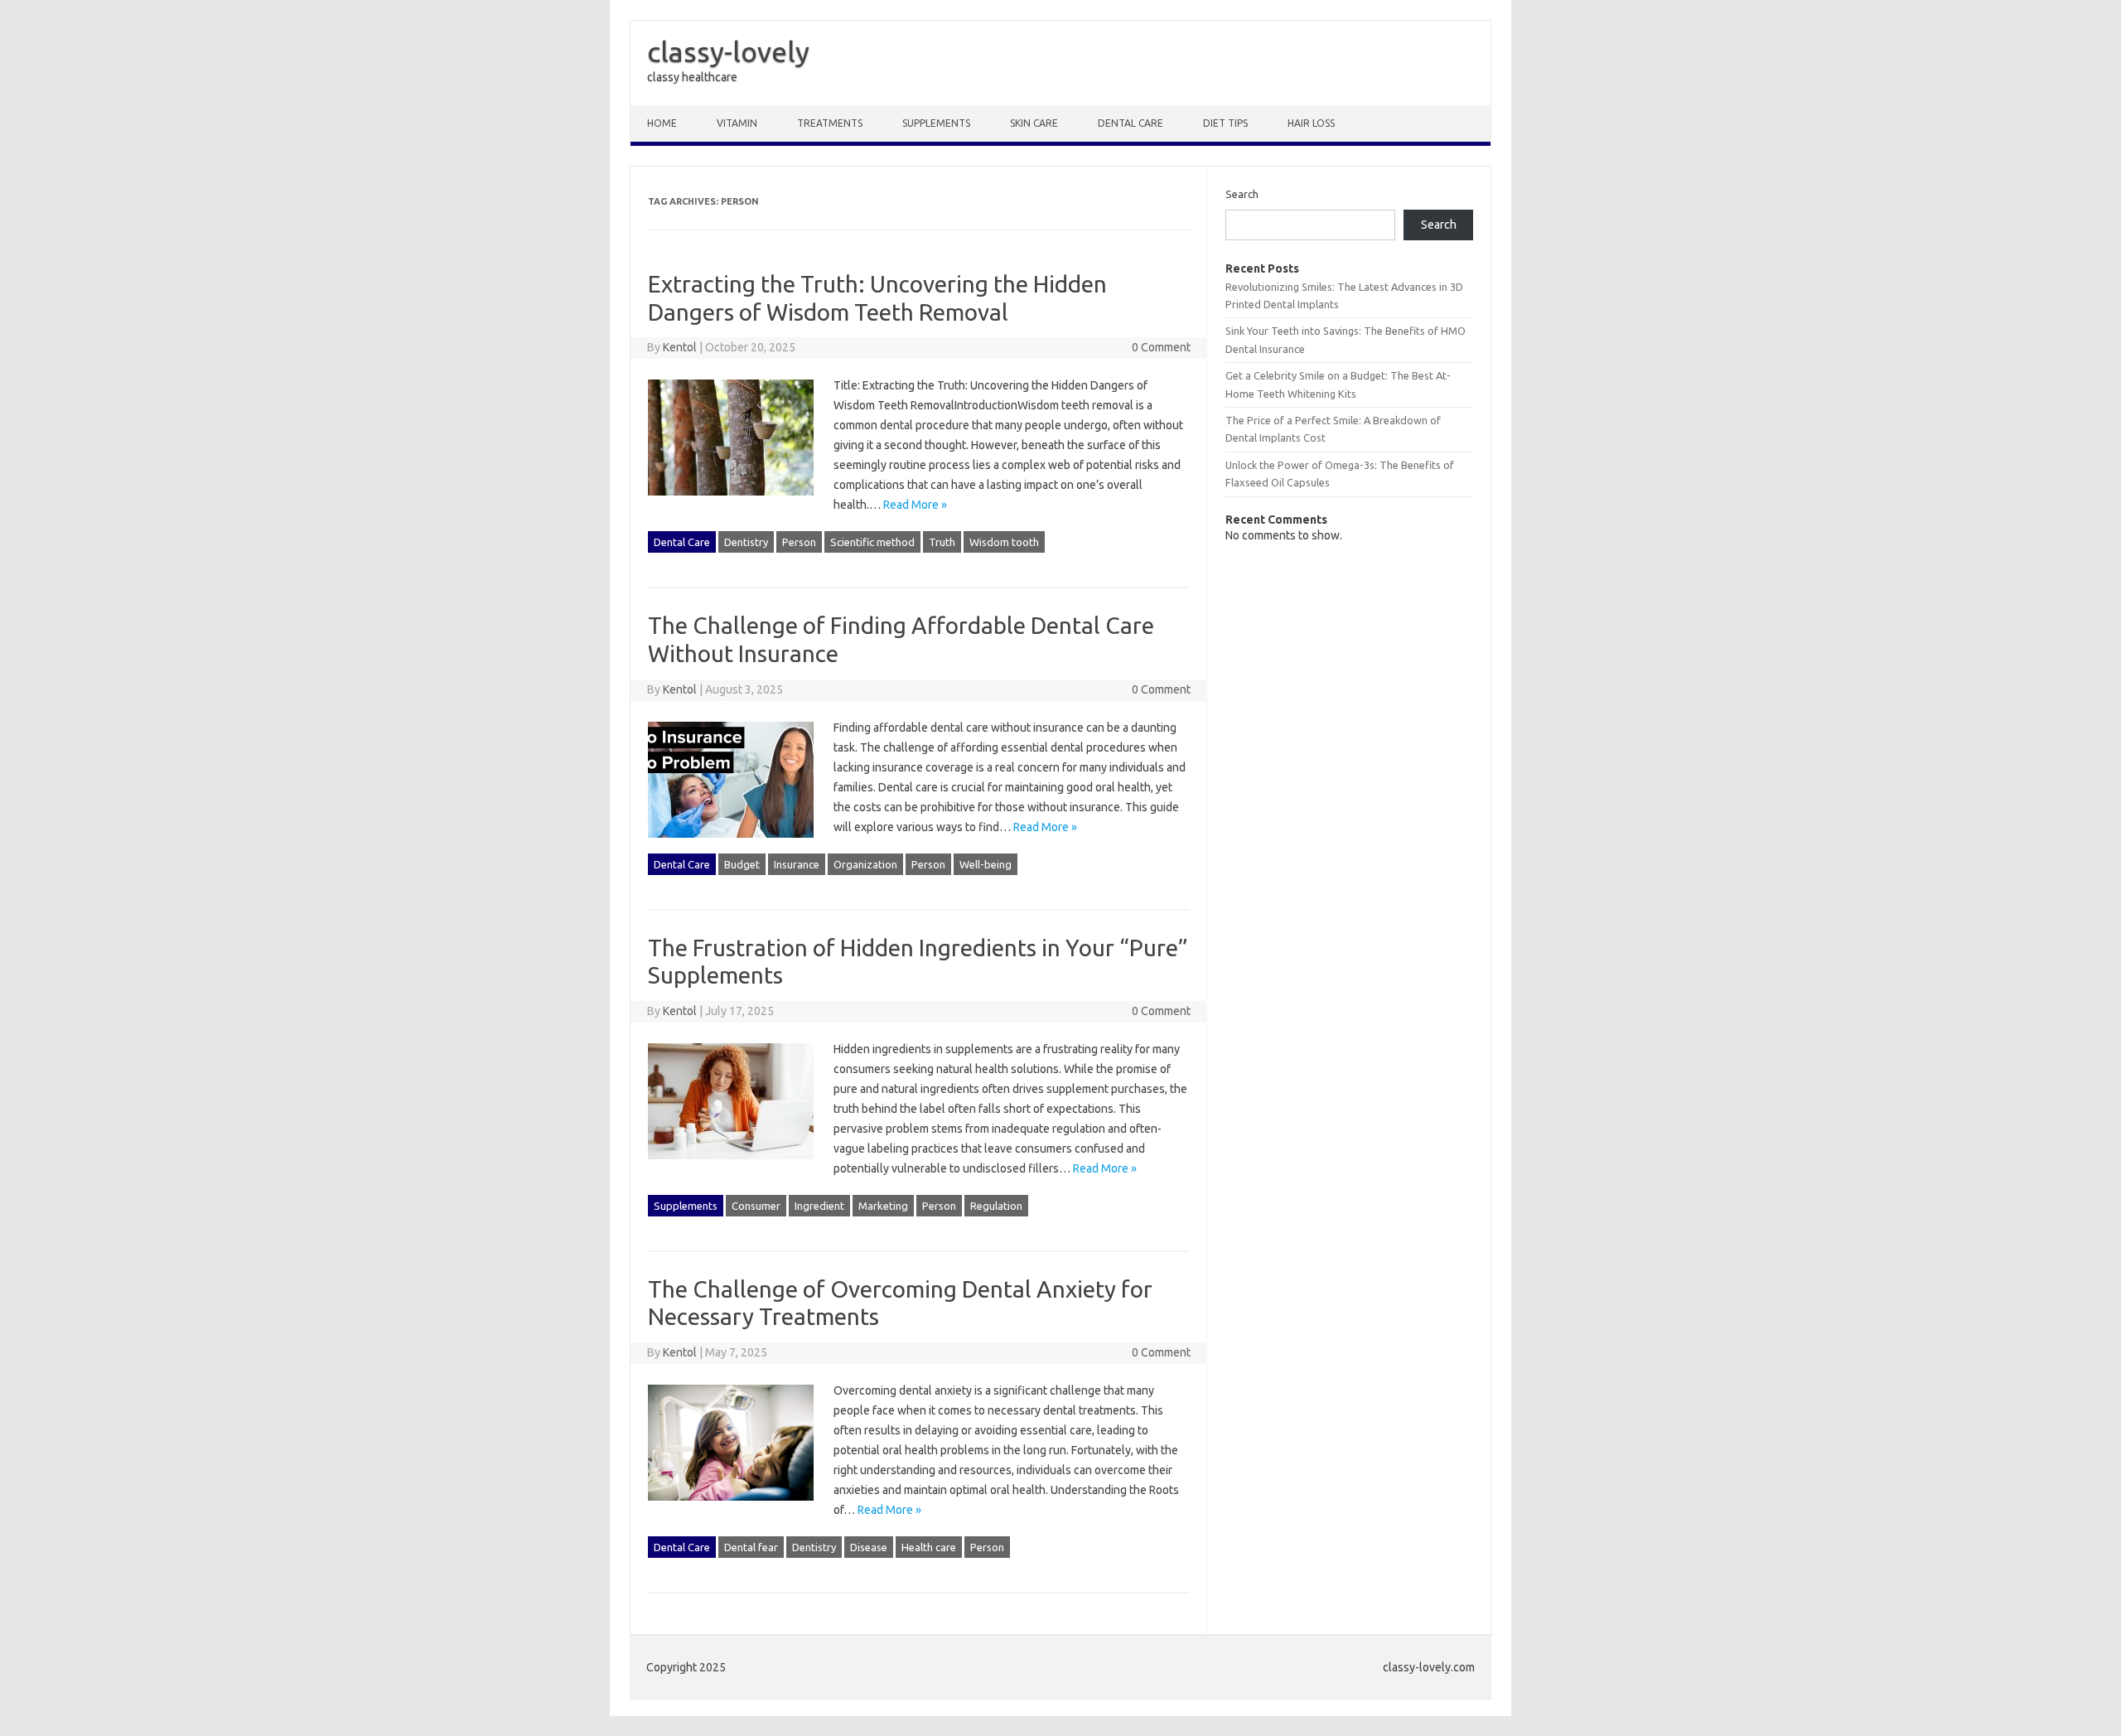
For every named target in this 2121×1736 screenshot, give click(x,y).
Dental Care (1131, 123)
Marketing (883, 1206)
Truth (942, 542)
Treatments (830, 123)
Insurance (797, 864)
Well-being (986, 864)
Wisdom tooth (1004, 542)
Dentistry (746, 542)
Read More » (915, 505)
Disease (869, 1547)
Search (1242, 194)
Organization (865, 864)
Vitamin (737, 123)
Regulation (996, 1206)
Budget (742, 864)
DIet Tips (1225, 123)
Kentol (680, 347)
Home (662, 123)
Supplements (936, 123)
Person (799, 542)
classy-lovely (728, 51)
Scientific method (872, 542)
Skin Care (1034, 123)
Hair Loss (1311, 123)
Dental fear (751, 1547)
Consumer (756, 1206)
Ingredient (819, 1206)
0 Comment (1161, 347)
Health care (929, 1547)
